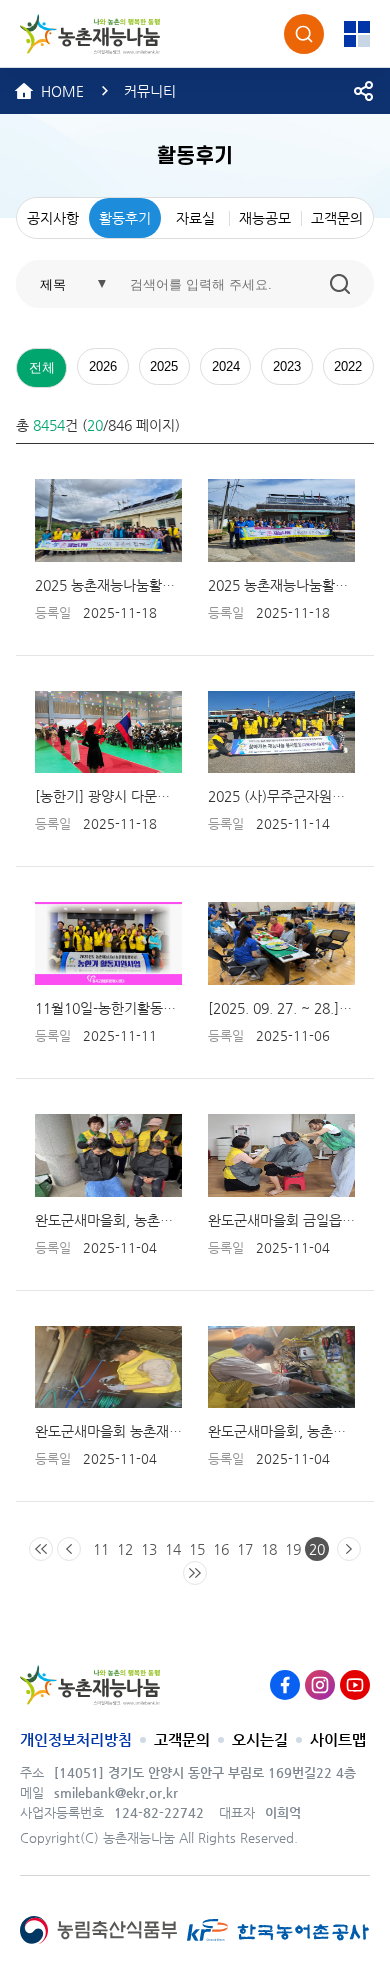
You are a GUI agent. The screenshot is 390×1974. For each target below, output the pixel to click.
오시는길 (260, 1739)
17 (245, 1549)
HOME (62, 91)
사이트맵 (338, 1739)
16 (221, 1549)
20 (317, 1549)
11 (101, 1549)
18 (269, 1549)
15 (197, 1549)
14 (173, 1549)
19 (293, 1549)
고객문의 (182, 1739)
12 (125, 1549)
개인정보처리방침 (76, 1739)
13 (149, 1549)
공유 (364, 91)
